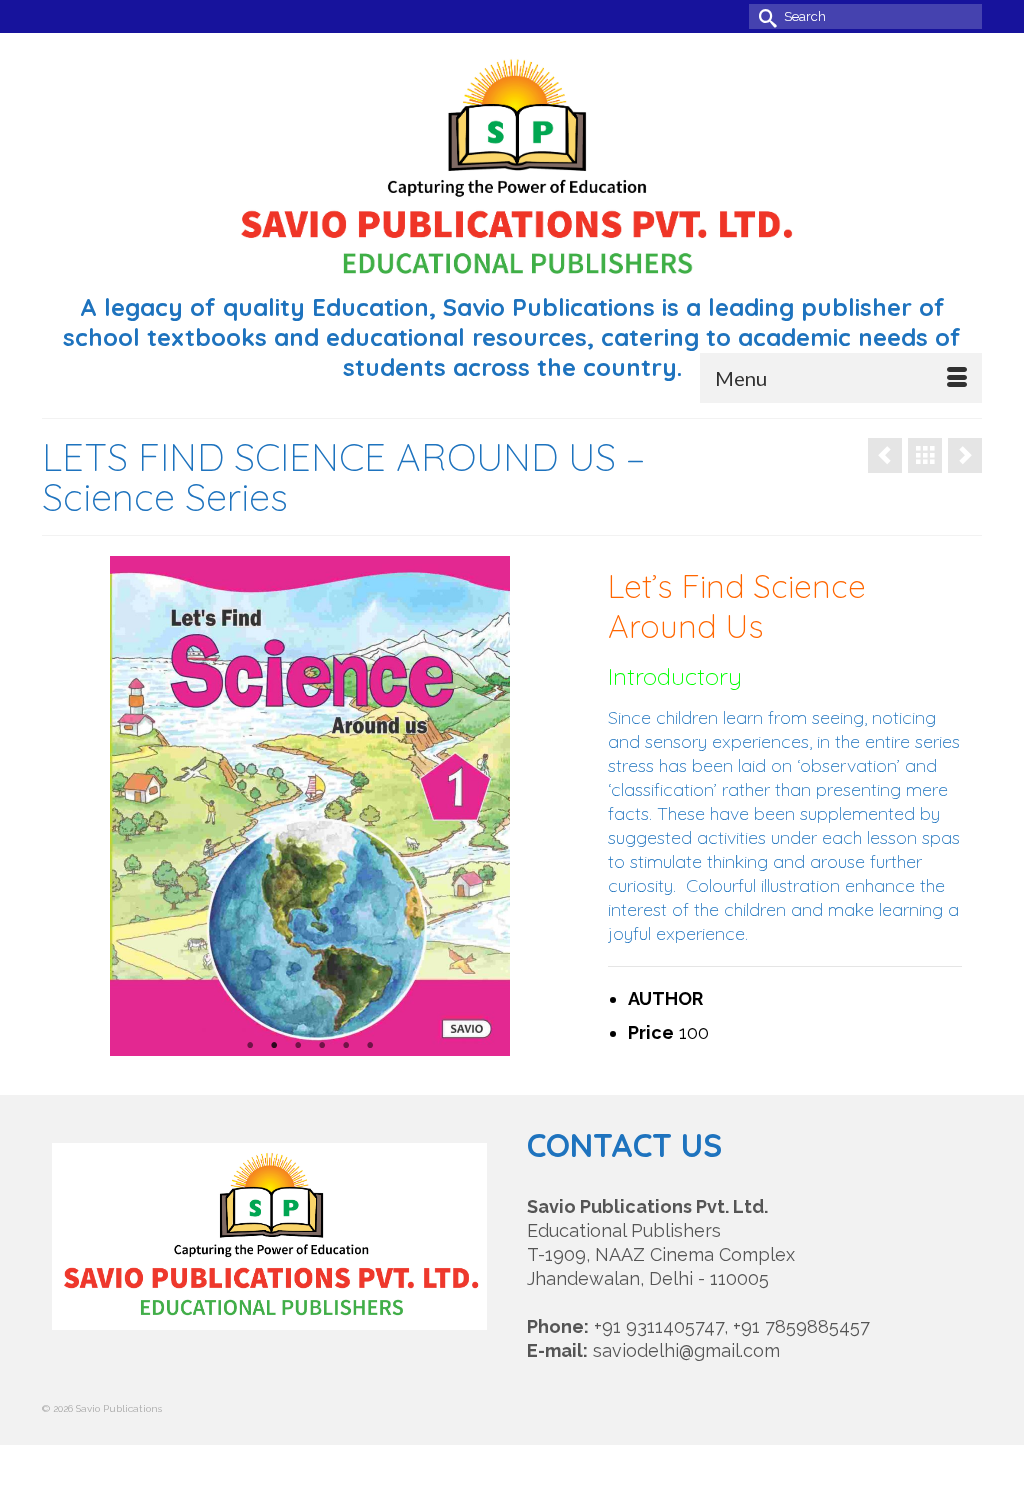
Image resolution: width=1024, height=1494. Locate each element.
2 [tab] (274, 1046)
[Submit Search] (764, 16)
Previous (133, 806)
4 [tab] (322, 1046)
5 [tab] (346, 1046)
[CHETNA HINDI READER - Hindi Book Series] (965, 455)
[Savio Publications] (512, 167)
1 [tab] (250, 1046)
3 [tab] (298, 1046)
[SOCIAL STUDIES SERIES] (885, 455)
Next (486, 806)
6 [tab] (370, 1046)
